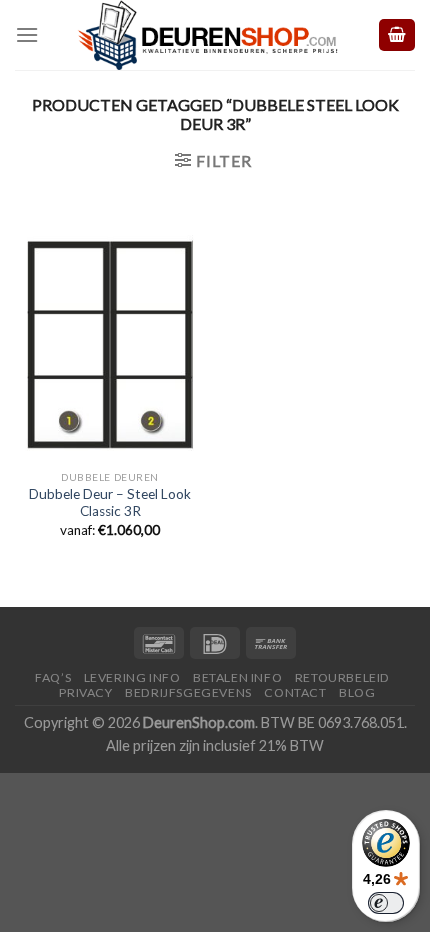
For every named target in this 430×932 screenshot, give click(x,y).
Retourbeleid (342, 677)
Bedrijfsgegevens (188, 692)
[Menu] (27, 34)
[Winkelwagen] (397, 35)
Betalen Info (237, 677)
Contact (295, 692)
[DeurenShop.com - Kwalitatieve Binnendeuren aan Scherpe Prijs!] (207, 35)
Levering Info (132, 677)
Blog (357, 692)
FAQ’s (53, 677)
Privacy (85, 692)
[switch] (386, 903)
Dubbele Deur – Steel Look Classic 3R (110, 503)
